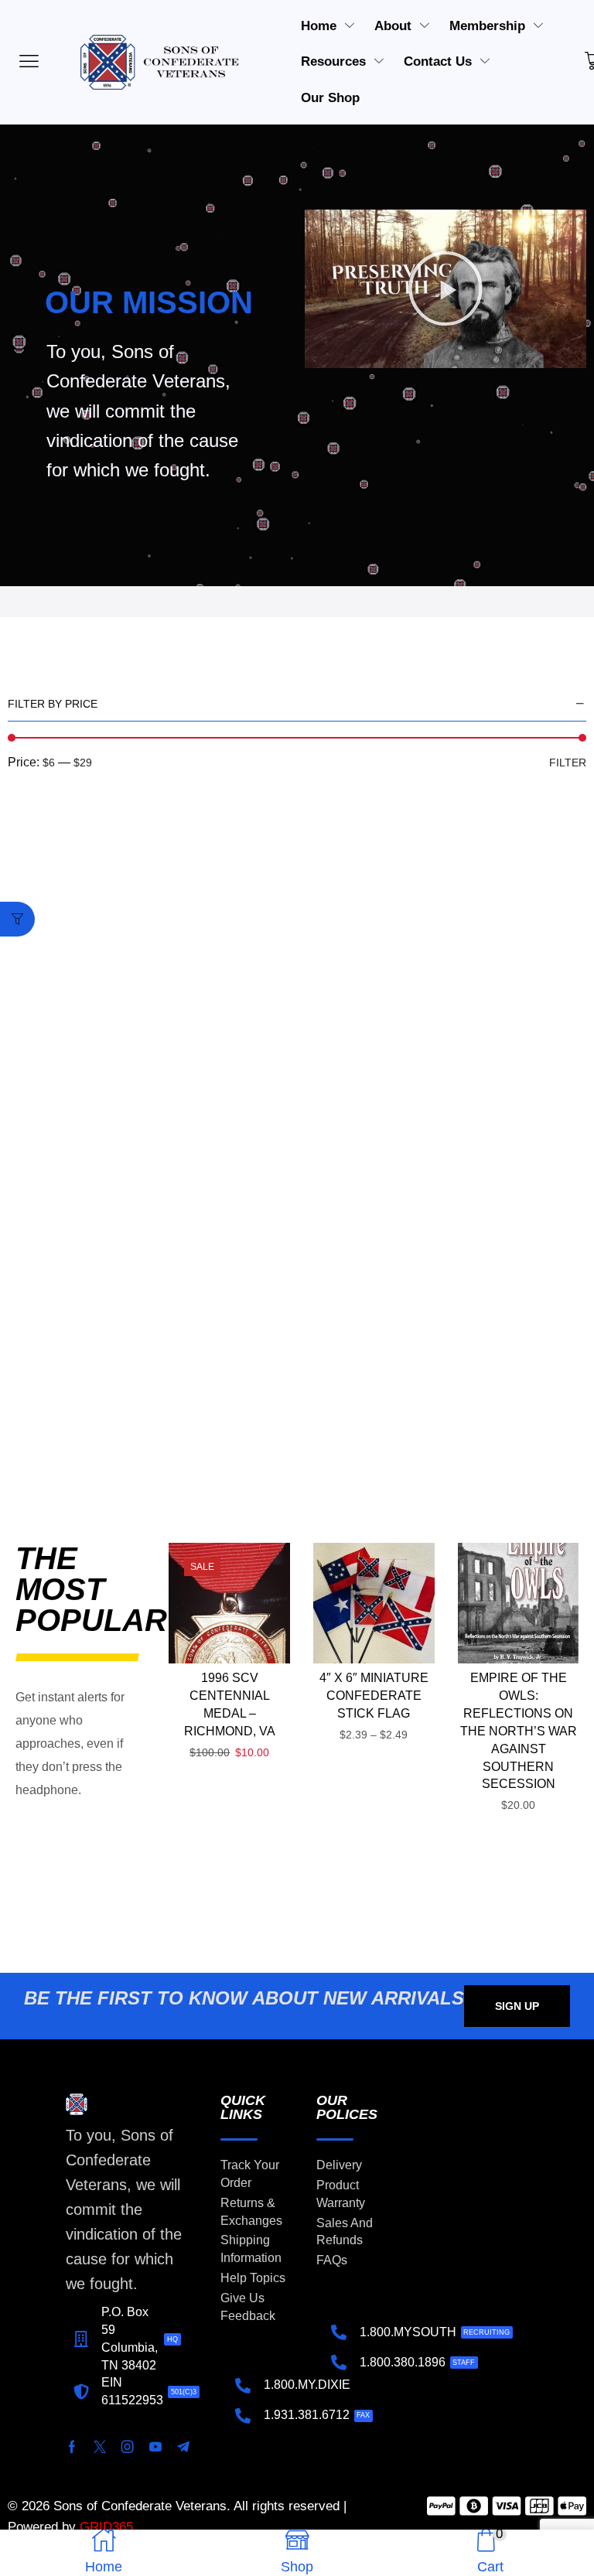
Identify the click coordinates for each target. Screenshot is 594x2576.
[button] (445, 288)
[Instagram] (128, 2447)
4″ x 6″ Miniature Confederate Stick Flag (374, 1696)
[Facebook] (72, 2447)
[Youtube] (155, 2447)
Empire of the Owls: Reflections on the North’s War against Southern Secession (519, 1731)
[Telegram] (183, 2447)
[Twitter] (100, 2447)
